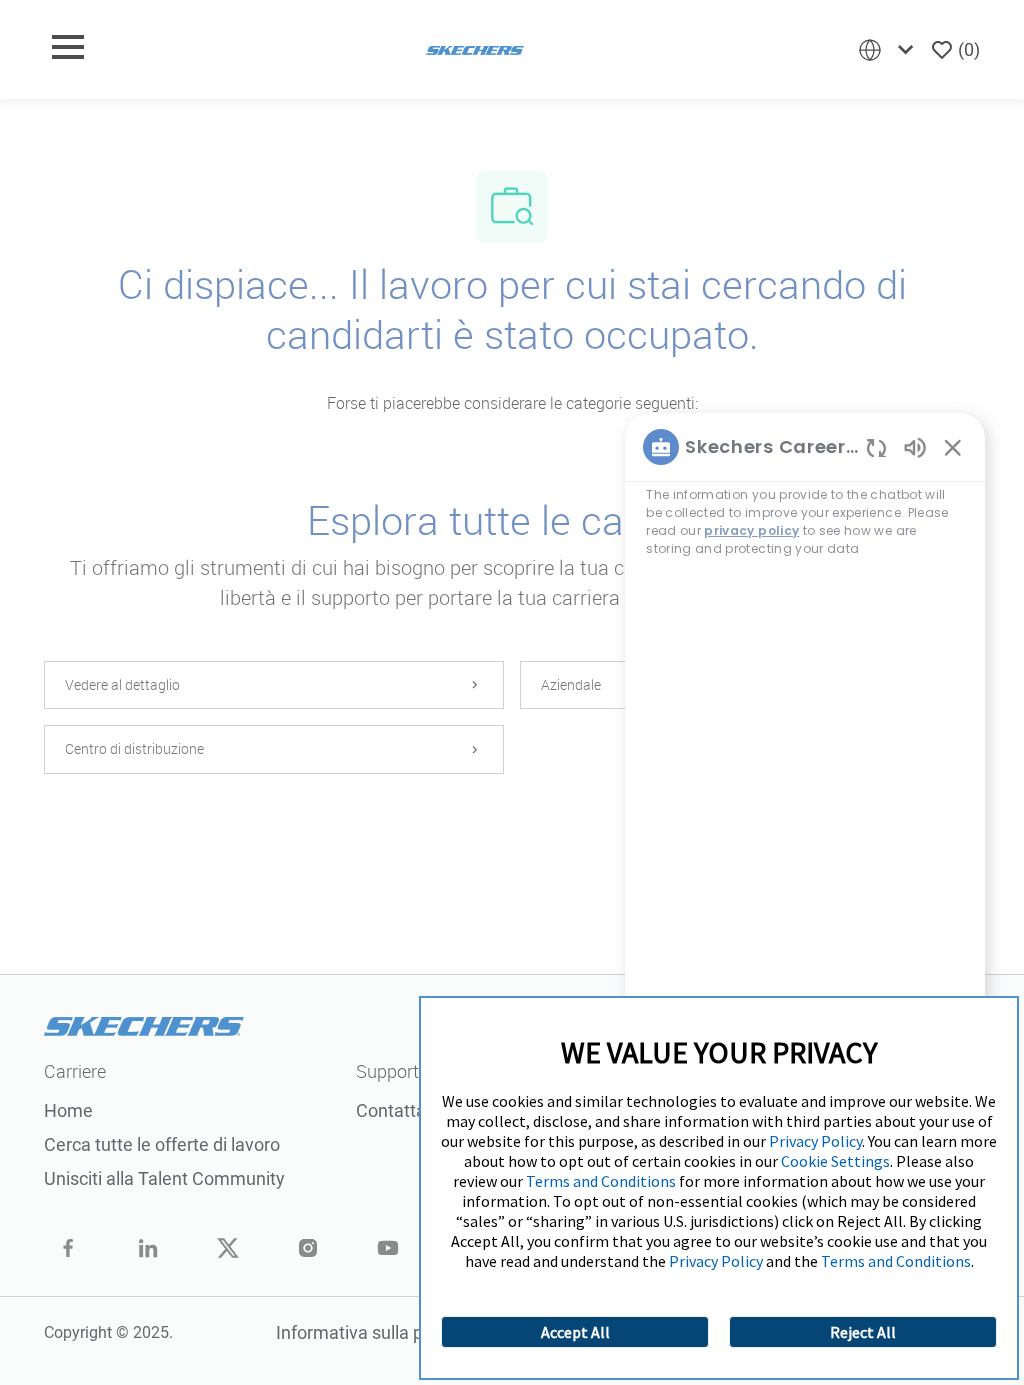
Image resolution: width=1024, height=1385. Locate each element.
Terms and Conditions (601, 1181)
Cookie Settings (835, 1161)
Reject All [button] (863, 1332)
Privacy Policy (815, 1141)
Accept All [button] (575, 1332)
